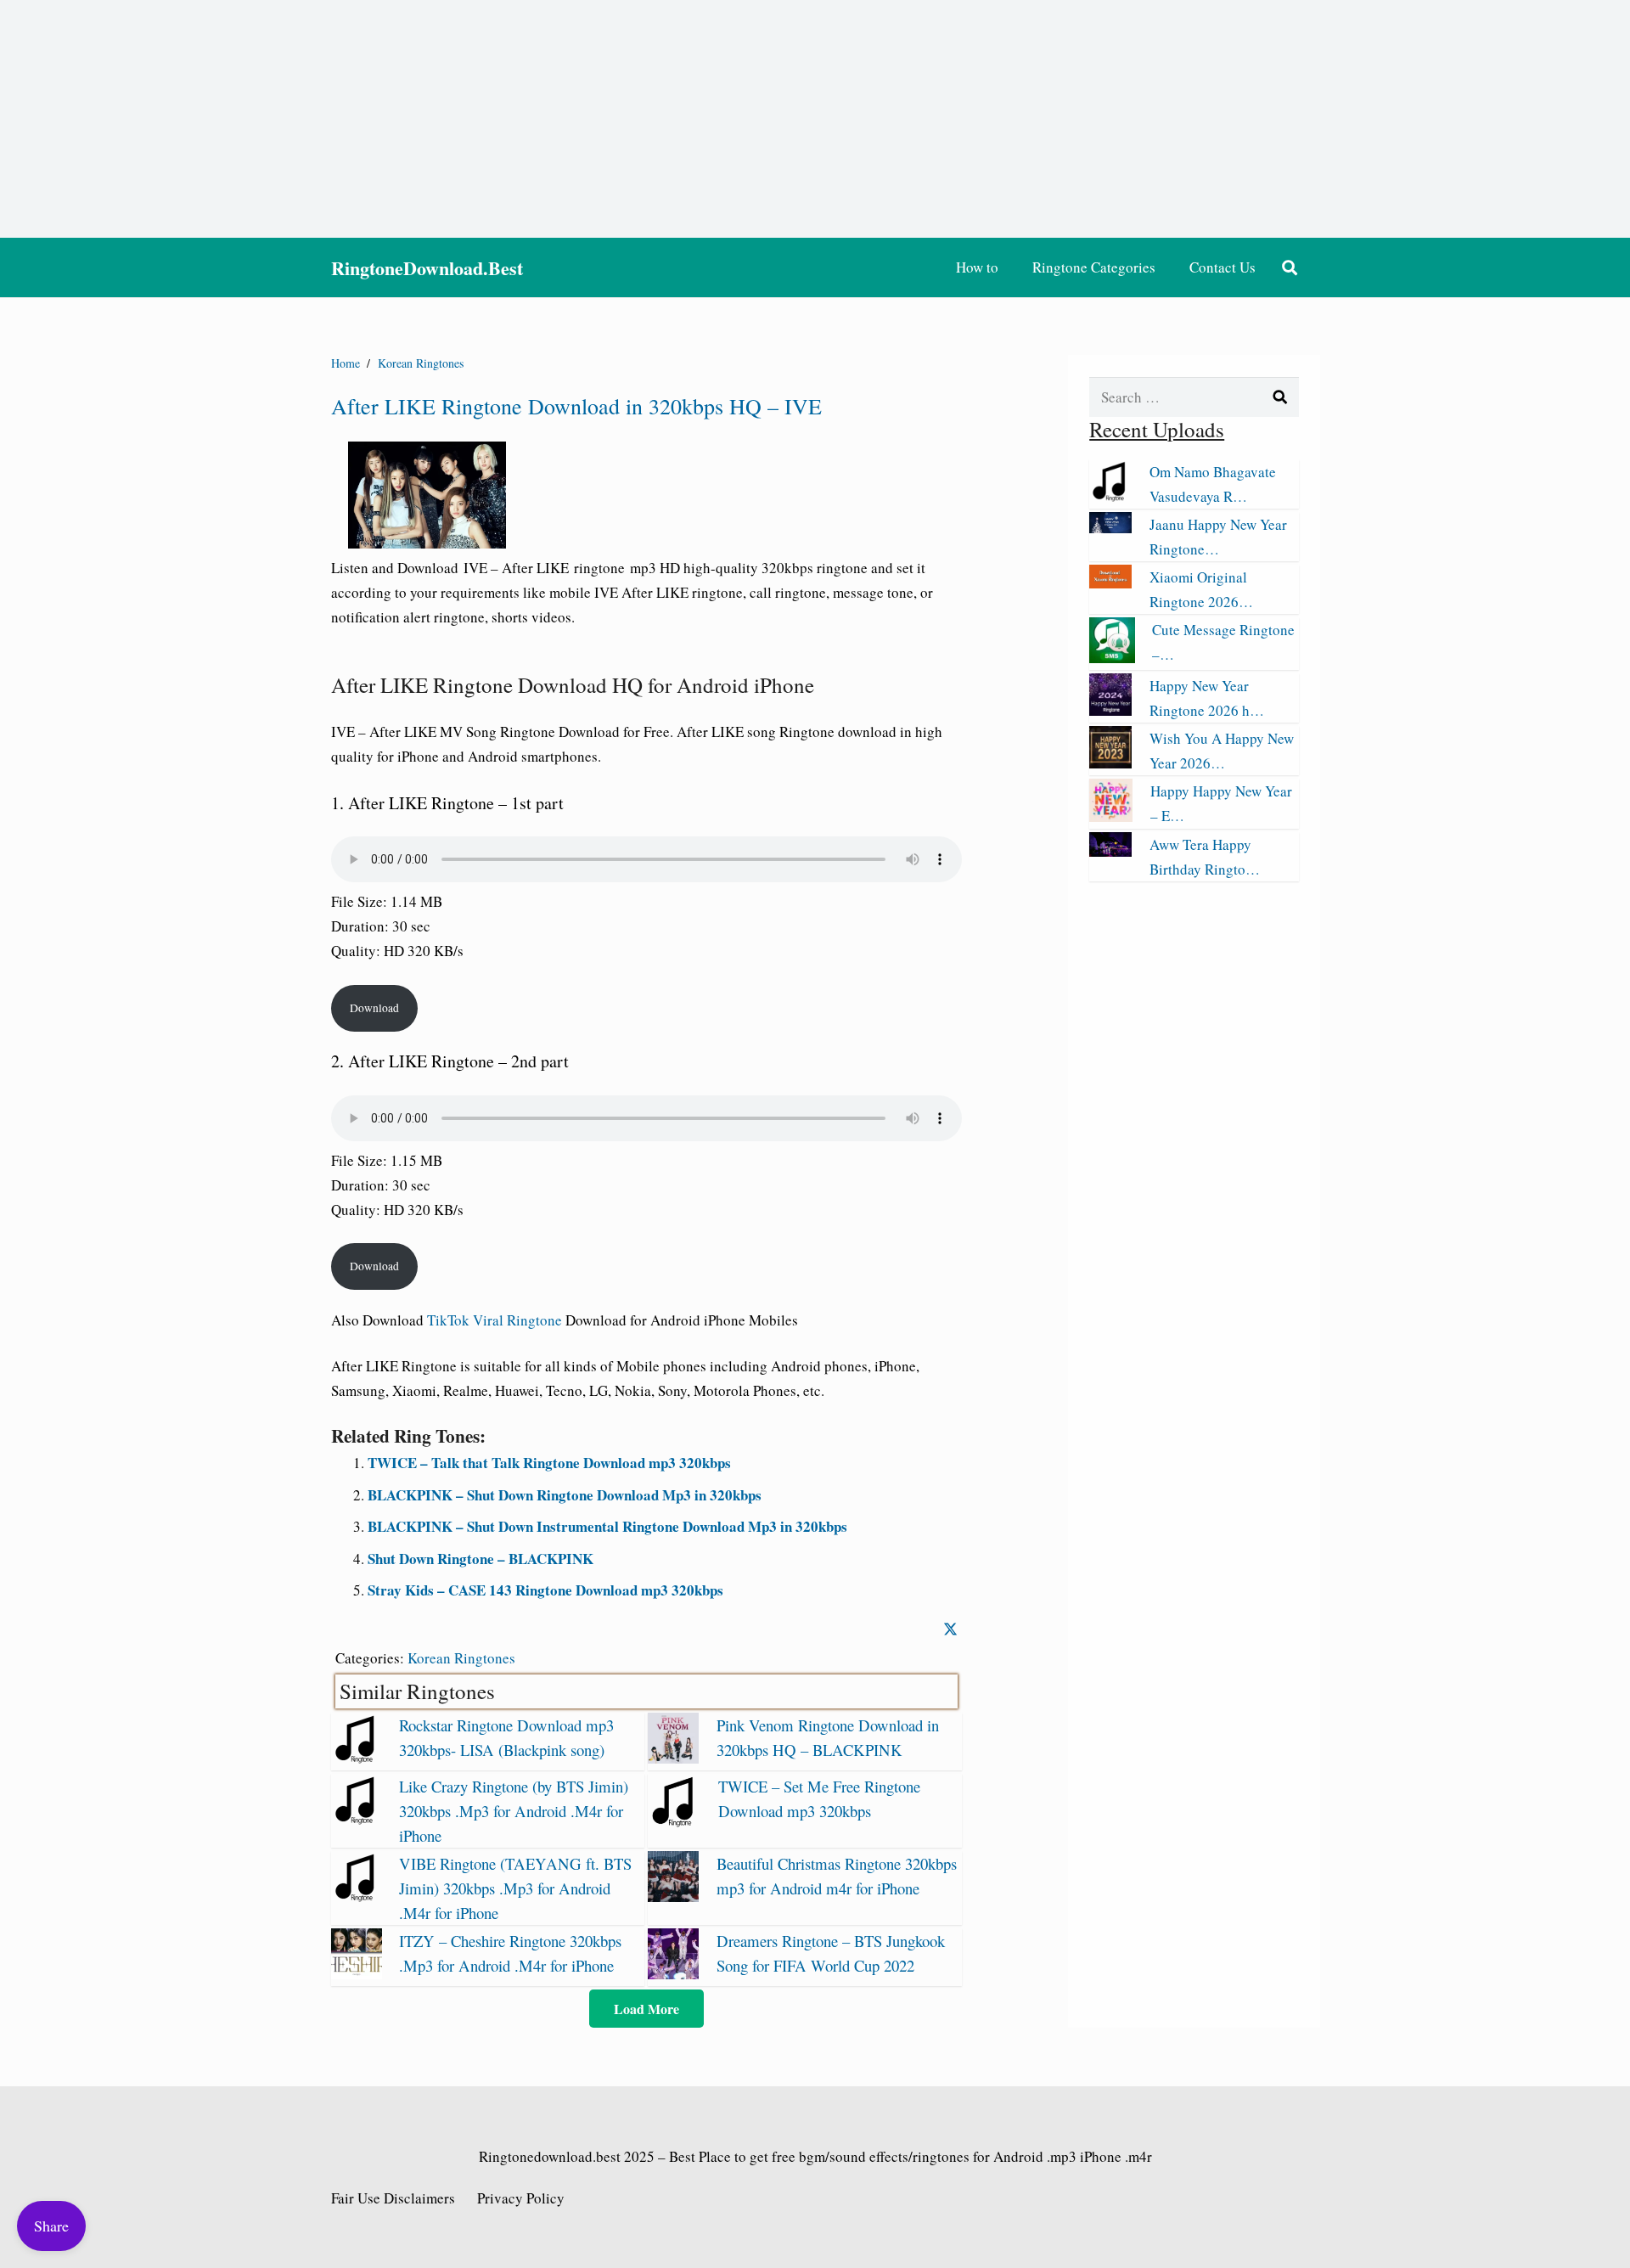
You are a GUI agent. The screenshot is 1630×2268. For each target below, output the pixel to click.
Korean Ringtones (461, 1658)
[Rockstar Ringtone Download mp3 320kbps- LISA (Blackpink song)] (357, 1758)
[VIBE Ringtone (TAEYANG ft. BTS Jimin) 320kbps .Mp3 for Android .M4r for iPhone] (357, 1897)
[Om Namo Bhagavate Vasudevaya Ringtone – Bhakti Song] (1110, 496)
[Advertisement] (815, 119)
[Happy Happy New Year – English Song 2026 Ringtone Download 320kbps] (1111, 816)
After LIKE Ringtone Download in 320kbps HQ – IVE (576, 406)
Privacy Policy (521, 2198)
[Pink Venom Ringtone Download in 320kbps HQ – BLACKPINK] (673, 1758)
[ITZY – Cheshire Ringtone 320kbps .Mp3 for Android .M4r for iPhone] (357, 1974)
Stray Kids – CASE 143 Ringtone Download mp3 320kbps (545, 1590)
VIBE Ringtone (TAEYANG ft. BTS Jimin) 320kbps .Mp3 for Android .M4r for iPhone (515, 1888)
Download (374, 1008)
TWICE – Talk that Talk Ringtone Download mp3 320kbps (549, 1463)
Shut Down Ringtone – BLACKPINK (481, 1559)
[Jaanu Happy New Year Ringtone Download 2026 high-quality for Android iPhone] (1110, 528)
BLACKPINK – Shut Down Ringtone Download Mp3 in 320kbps (565, 1495)
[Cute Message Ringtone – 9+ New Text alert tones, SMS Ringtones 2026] (1112, 658)
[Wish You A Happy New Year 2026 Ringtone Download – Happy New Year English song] (1110, 763)
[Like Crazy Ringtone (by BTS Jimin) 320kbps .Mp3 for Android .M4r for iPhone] (357, 1819)
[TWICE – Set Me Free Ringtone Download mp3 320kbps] (674, 1822)
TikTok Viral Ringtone (495, 1320)
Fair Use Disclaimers (393, 2198)
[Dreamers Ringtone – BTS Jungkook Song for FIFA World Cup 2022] (673, 1974)
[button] (1290, 267)
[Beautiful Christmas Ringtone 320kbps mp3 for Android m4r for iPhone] (673, 1897)
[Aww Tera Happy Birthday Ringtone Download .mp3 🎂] (1110, 851)
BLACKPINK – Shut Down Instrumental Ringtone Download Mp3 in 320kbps (607, 1526)
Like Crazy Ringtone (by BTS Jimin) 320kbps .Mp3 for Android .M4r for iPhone (514, 1811)
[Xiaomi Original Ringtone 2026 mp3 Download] (1110, 583)
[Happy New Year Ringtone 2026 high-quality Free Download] (1110, 710)
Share (51, 2226)
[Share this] (950, 1629)
